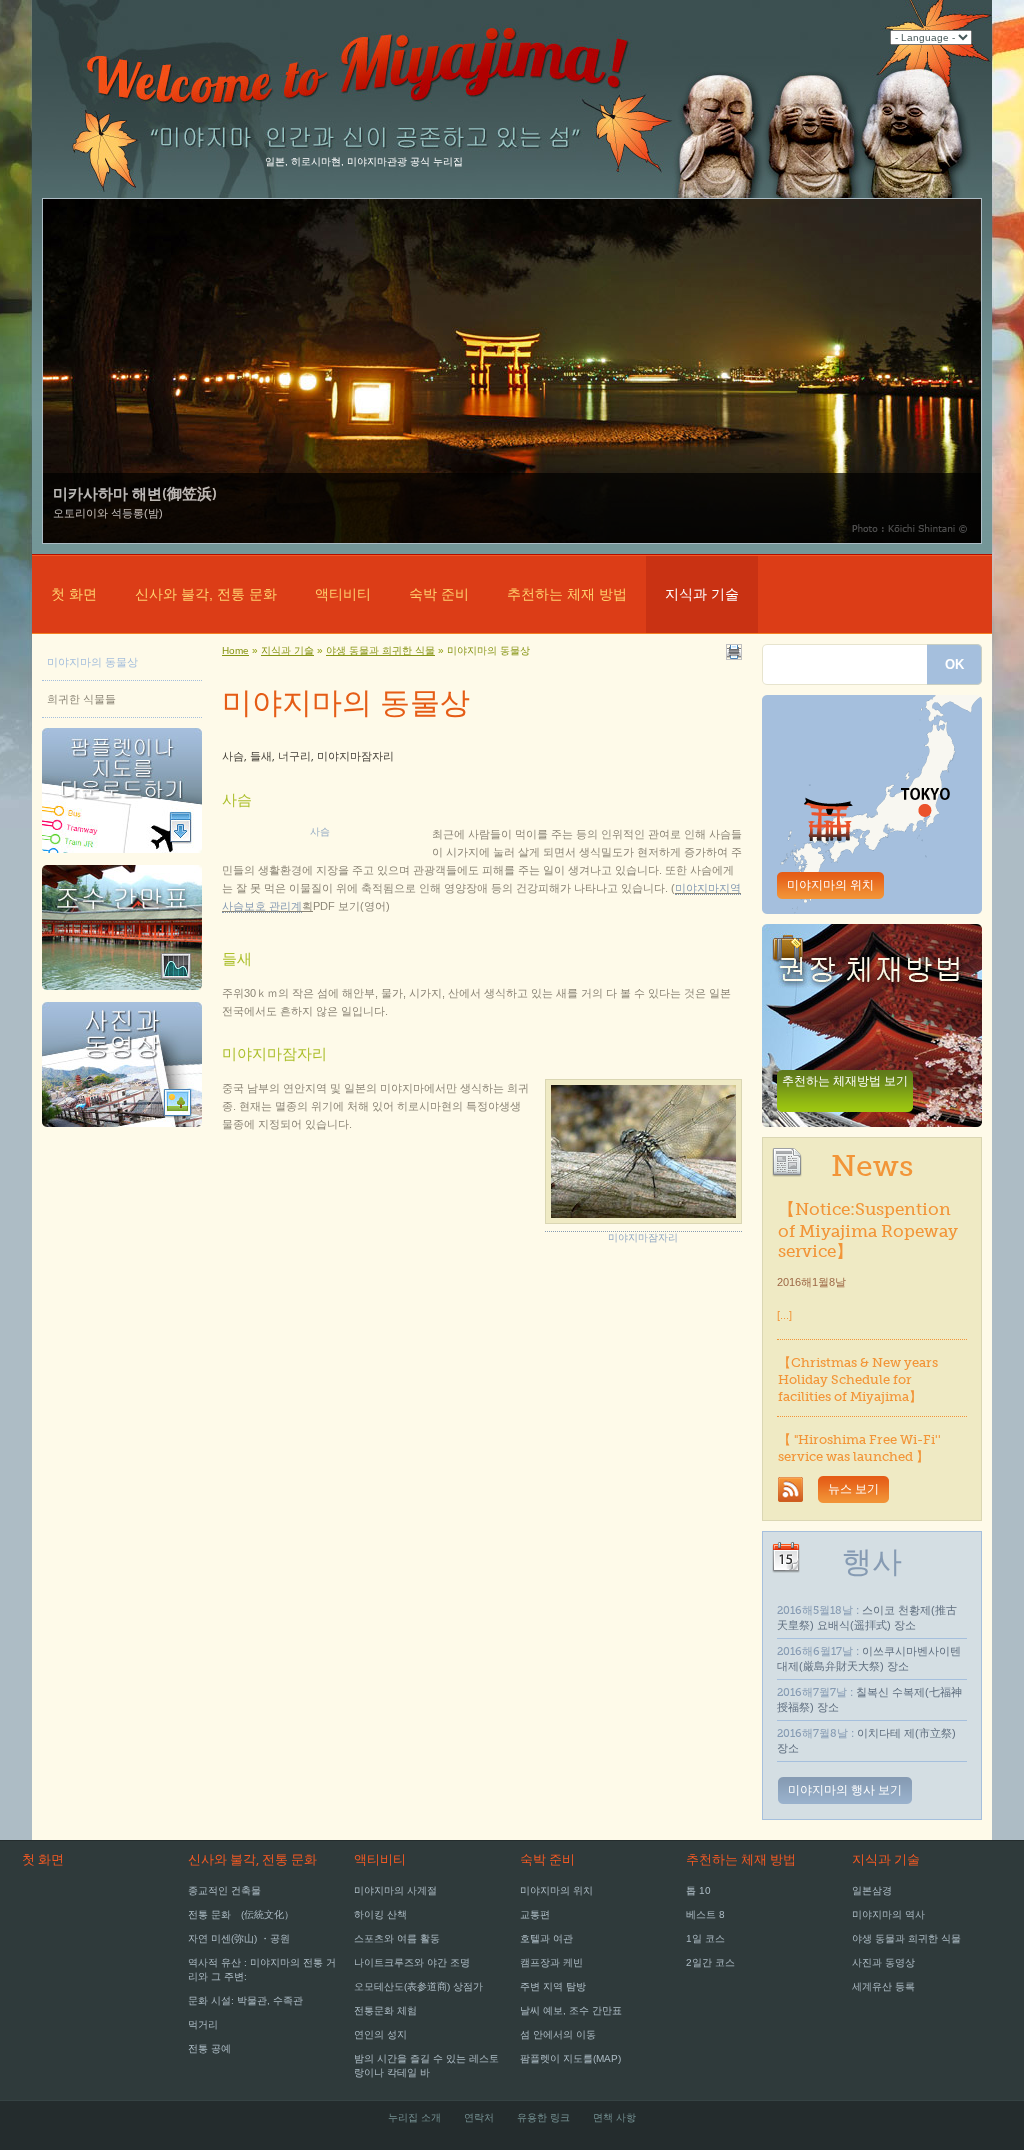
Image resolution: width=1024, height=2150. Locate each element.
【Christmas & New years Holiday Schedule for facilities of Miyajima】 (858, 1379)
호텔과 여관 (546, 1938)
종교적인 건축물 (224, 1890)
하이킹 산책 (380, 1914)
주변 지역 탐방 (553, 1986)
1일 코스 (705, 1938)
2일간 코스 (710, 1962)
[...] (784, 1315)
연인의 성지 (380, 2034)
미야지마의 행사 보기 (845, 1790)
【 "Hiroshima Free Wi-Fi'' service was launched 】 (859, 1448)
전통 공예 (209, 2048)
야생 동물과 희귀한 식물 (906, 1938)
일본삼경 (872, 1890)
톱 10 (698, 1890)
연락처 (479, 2117)
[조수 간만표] (122, 996)
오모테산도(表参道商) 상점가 (418, 1986)
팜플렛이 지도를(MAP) (570, 2058)
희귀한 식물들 (81, 699)
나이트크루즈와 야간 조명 (412, 1962)
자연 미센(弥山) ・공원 (239, 1938)
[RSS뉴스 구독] (790, 1490)
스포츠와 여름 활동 (397, 1938)
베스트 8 (705, 1914)
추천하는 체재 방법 (567, 594)
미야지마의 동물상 (92, 662)
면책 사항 (614, 2117)
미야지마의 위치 (830, 885)
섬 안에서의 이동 (558, 2034)
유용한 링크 (543, 2117)
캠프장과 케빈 (551, 1962)
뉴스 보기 (853, 1489)
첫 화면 (74, 594)
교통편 (535, 1914)
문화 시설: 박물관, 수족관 (245, 2000)
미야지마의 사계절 (395, 1890)
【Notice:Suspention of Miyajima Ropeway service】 (868, 1230)
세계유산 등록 (883, 1986)
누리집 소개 (414, 2117)
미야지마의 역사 (888, 1914)
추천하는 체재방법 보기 (845, 1081)
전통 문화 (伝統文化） (241, 1914)
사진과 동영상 (883, 1962)
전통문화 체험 (385, 2010)
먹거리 (203, 2024)
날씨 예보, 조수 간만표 (571, 2010)
